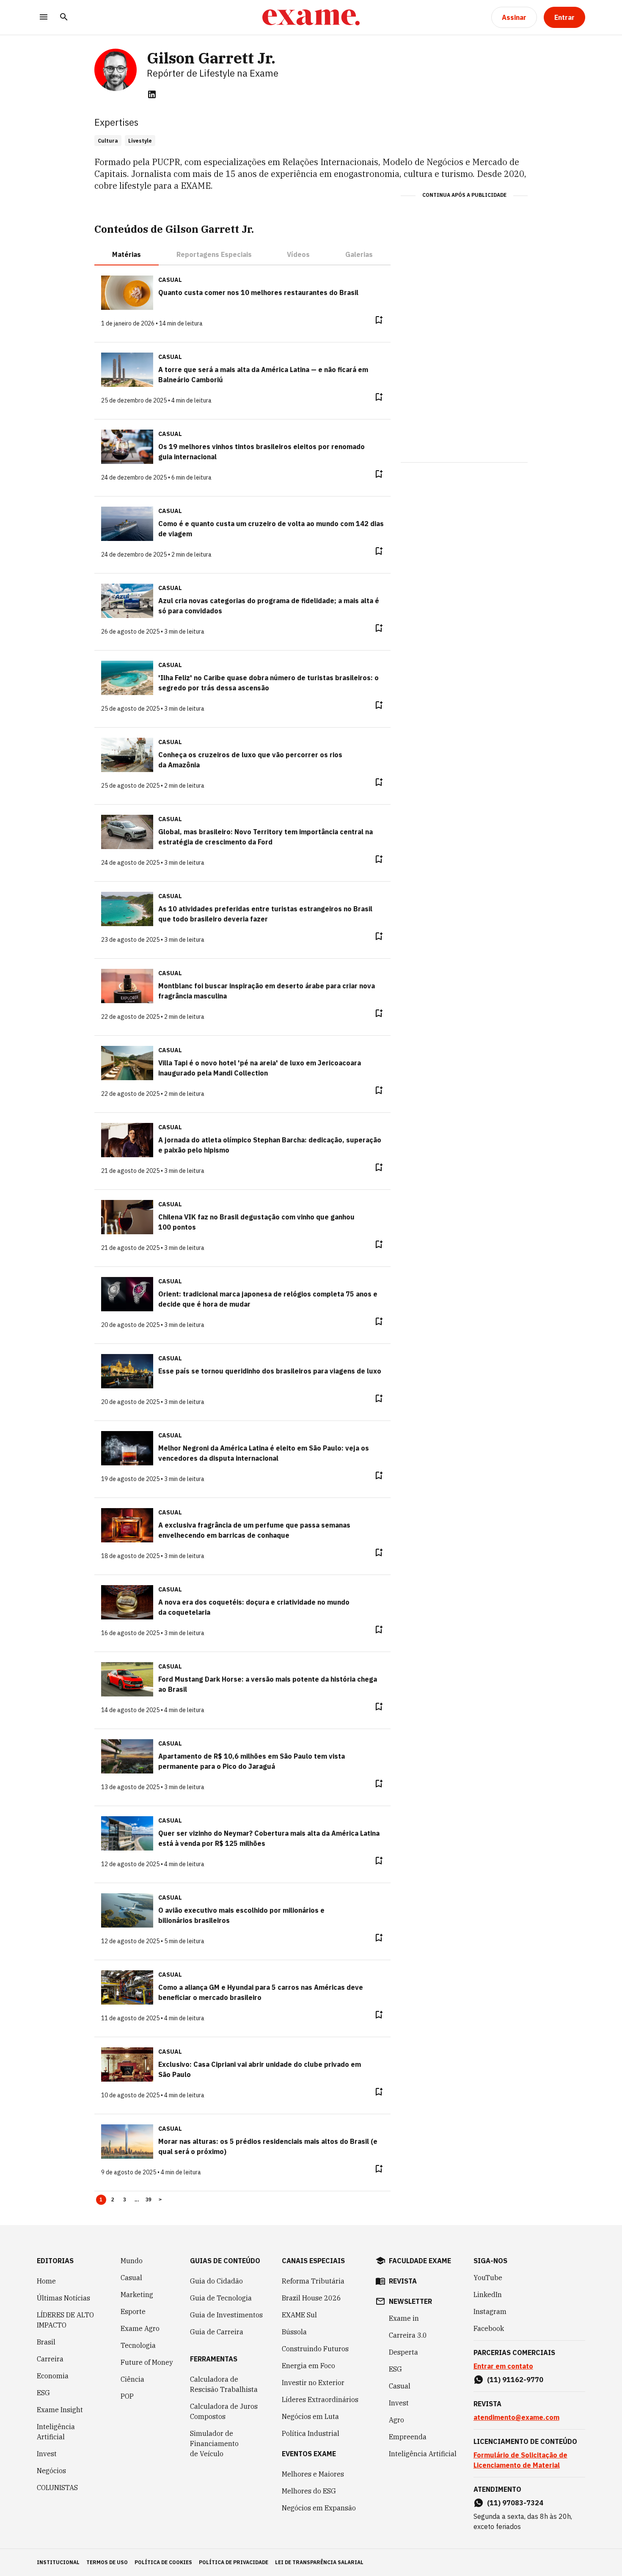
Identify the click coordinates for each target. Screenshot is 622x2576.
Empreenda (408, 2437)
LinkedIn (488, 2295)
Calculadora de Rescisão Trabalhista (224, 2384)
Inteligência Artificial (56, 2432)
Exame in (404, 2318)
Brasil (46, 2342)
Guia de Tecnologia (221, 2298)
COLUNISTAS (57, 2488)
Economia (53, 2376)
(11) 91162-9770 (515, 2380)
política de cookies (163, 2562)
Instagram (490, 2311)
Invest (47, 2454)
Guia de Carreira (217, 2332)
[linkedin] (152, 94)
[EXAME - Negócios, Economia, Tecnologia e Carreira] (311, 17)
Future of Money (147, 2362)
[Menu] (44, 18)
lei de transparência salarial (319, 2562)
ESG (43, 2393)
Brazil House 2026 (311, 2298)
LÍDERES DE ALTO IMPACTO (65, 2320)
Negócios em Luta (310, 2416)
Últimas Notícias (63, 2298)
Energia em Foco (308, 2366)
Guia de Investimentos (226, 2315)
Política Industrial (311, 2433)
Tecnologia (138, 2345)
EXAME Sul (299, 2315)
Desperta (403, 2352)
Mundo (132, 2261)
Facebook (489, 2328)
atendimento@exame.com (516, 2417)
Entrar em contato (503, 2366)
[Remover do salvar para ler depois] (379, 320)
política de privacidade (234, 2562)
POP (127, 2396)
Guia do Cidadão (216, 2281)
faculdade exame (420, 2261)
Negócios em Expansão (319, 2508)
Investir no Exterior (313, 2383)
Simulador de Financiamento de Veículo (214, 2444)
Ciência (132, 2379)
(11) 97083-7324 (515, 2503)
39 (149, 2200)
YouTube (488, 2278)
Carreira (50, 2359)
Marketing (137, 2295)
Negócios (51, 2471)
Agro (396, 2420)
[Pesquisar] (64, 18)
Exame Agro (140, 2328)
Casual (131, 2278)
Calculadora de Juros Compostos (224, 2411)
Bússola (294, 2332)
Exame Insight (60, 2410)
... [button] (137, 2200)
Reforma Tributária (313, 2281)
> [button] (160, 2200)
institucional (58, 2562)
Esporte (133, 2311)
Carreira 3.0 (408, 2335)
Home (46, 2281)
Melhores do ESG (309, 2491)
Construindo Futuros (315, 2349)
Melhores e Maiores (313, 2474)
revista (403, 2281)
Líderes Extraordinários (320, 2399)
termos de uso (107, 2562)
